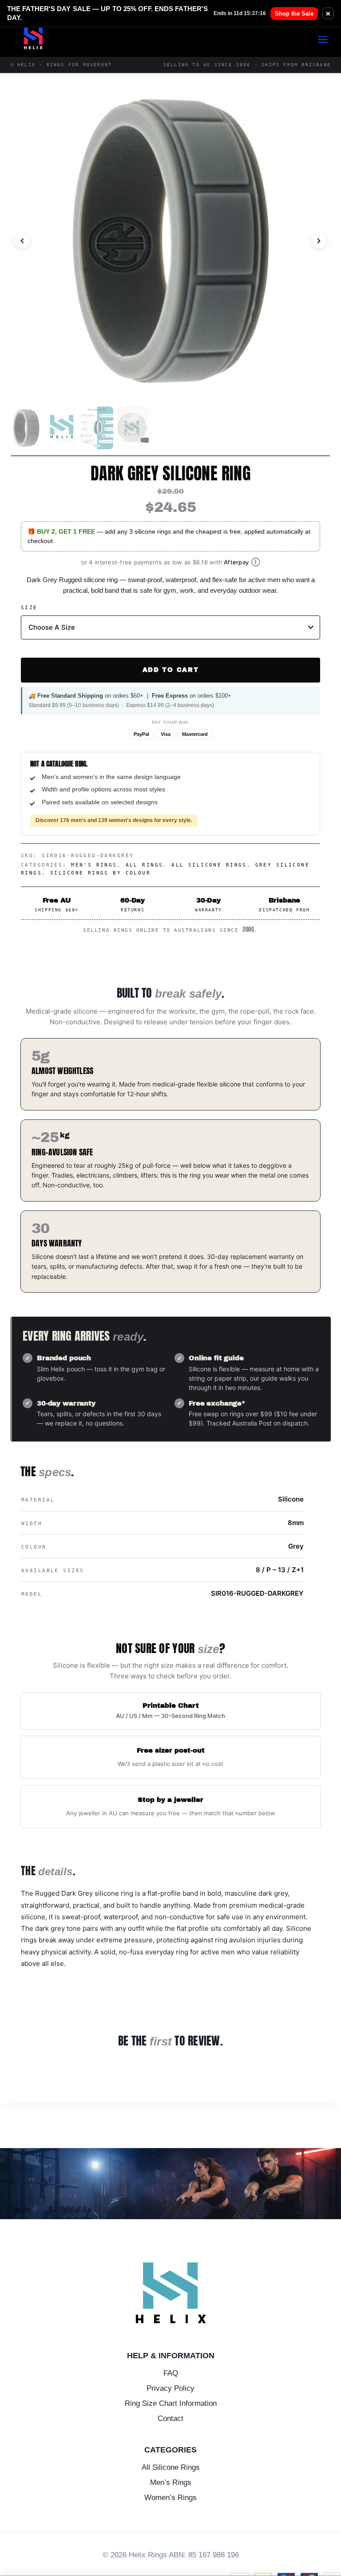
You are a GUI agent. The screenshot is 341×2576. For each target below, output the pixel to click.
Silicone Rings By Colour (100, 873)
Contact (170, 2418)
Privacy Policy (170, 2388)
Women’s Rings (170, 2498)
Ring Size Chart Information (171, 2403)
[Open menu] (327, 39)
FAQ (171, 2373)
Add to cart (170, 670)
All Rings (145, 865)
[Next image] (319, 241)
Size (29, 608)
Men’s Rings (171, 2482)
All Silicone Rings (209, 865)
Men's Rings (94, 865)
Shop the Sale (294, 14)
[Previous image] (22, 241)
